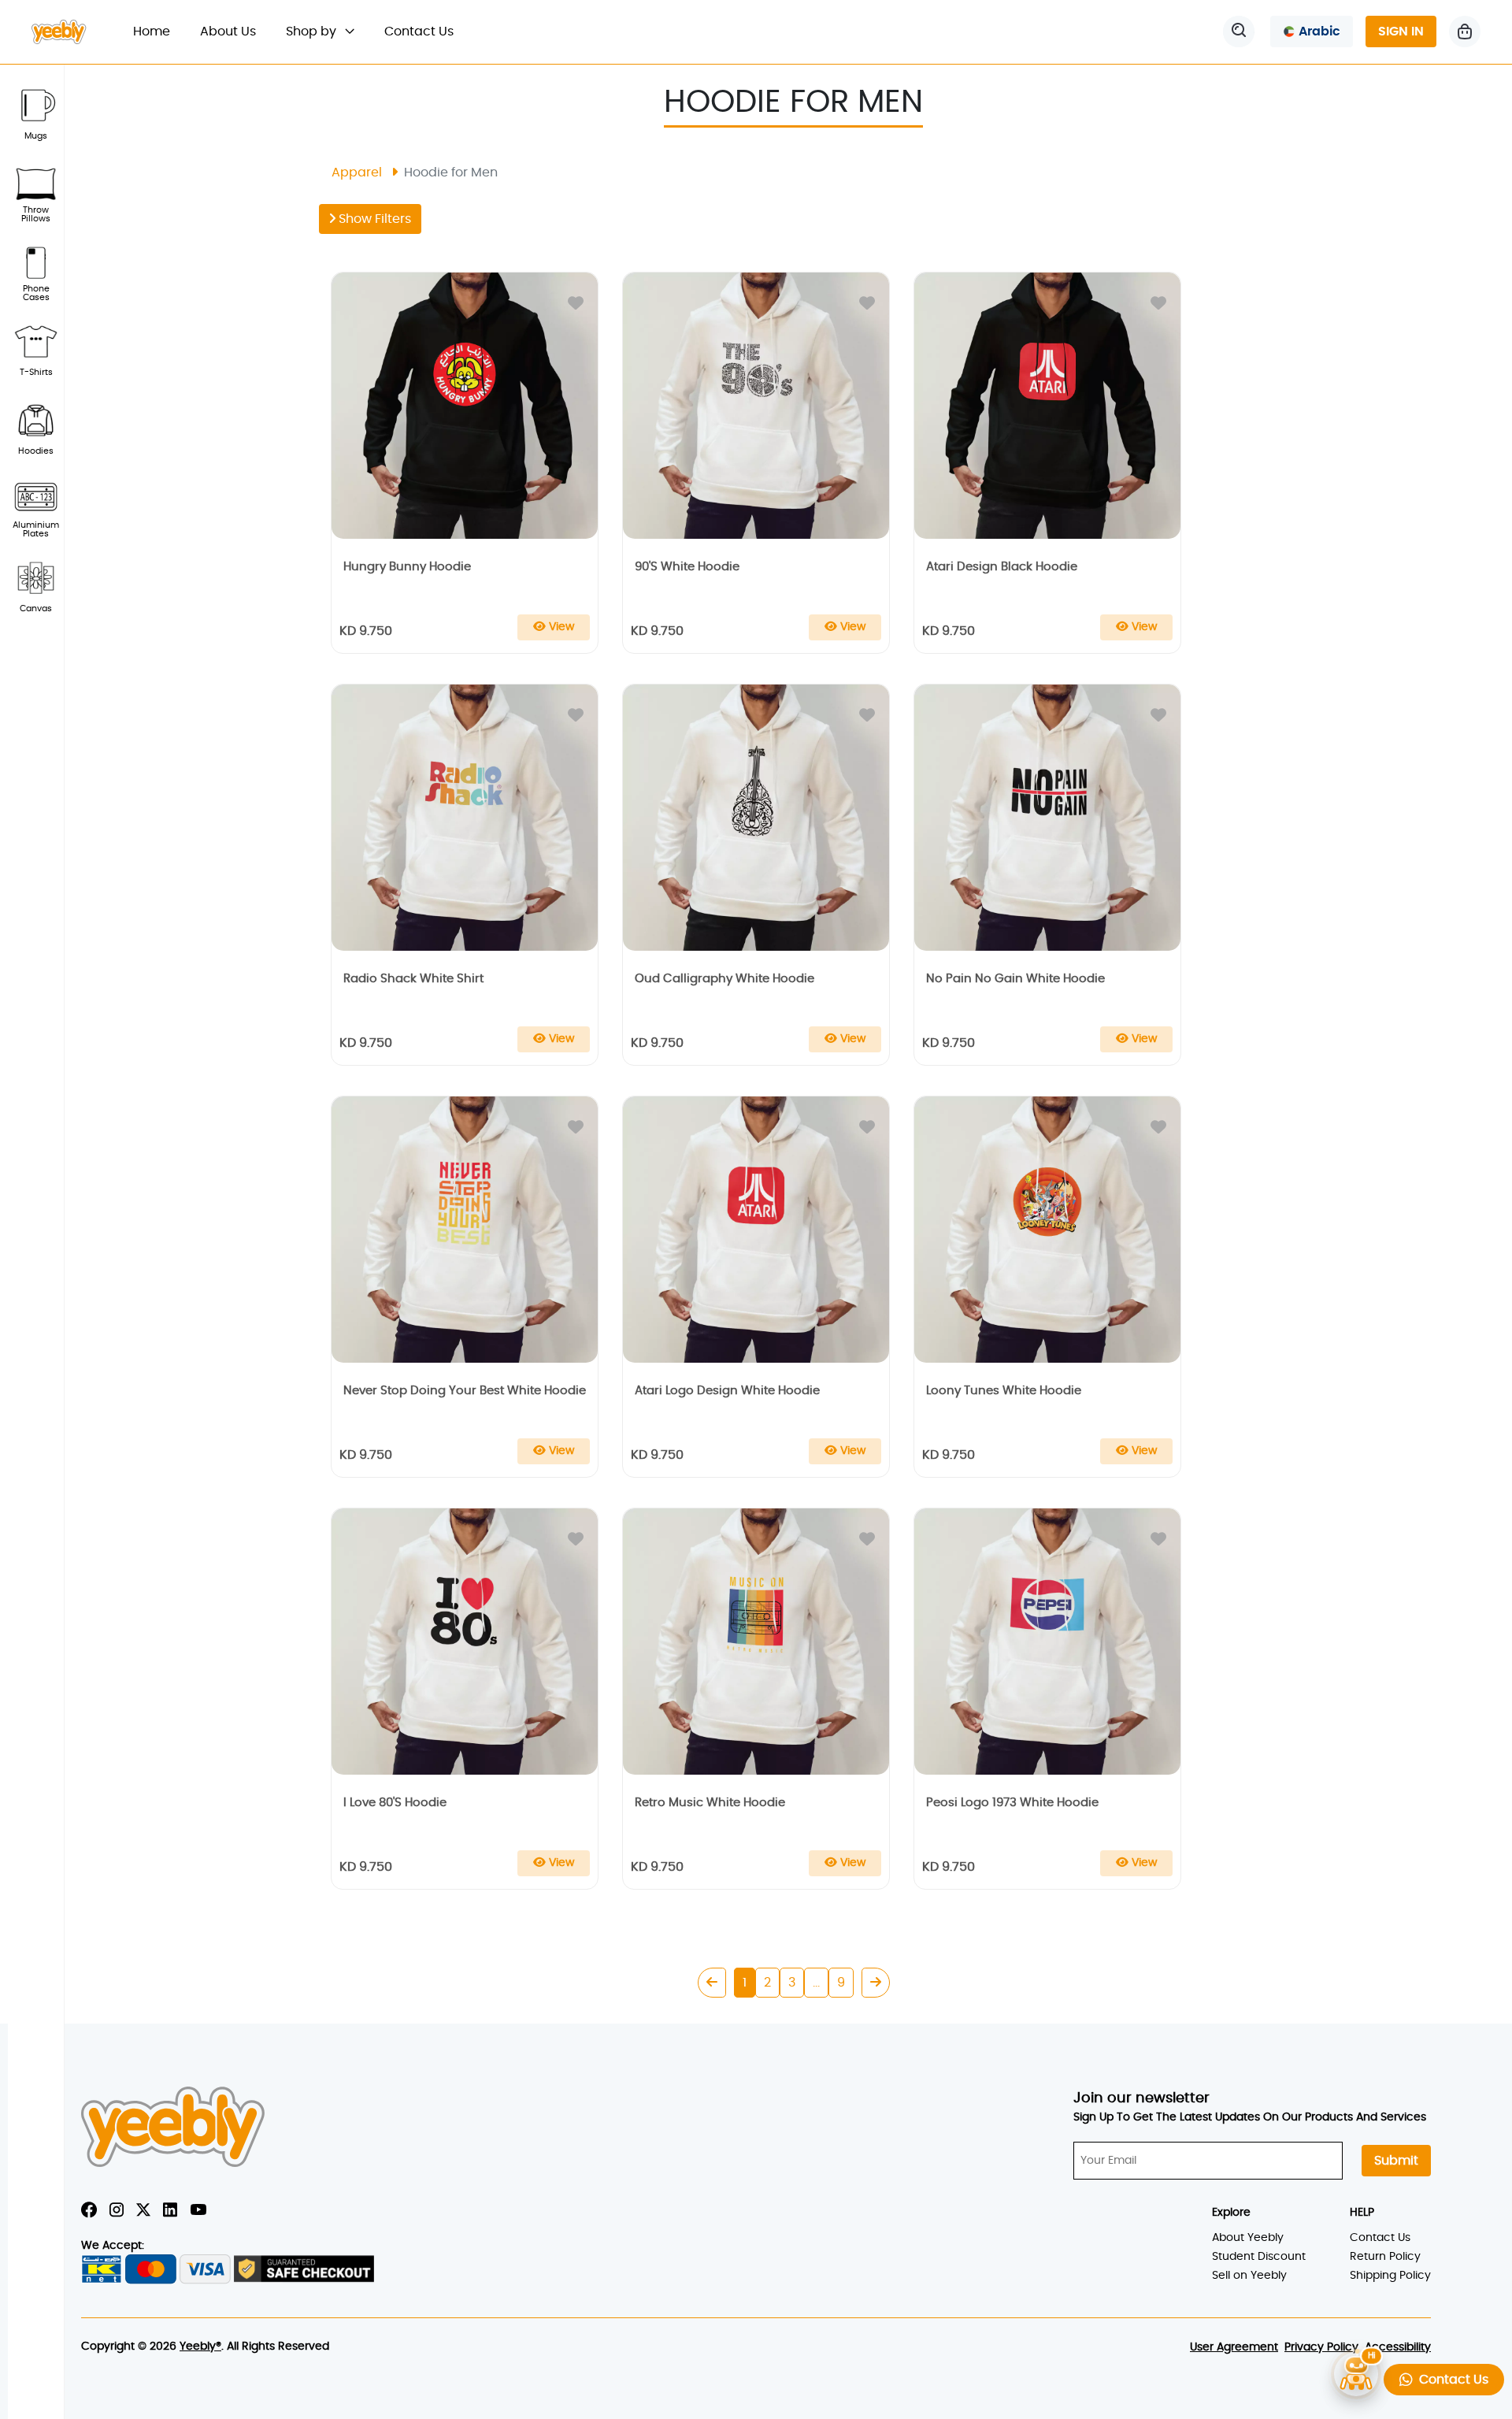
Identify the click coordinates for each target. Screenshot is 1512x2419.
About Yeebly (1248, 2238)
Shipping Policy (1390, 2276)
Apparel (357, 173)
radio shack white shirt (413, 979)
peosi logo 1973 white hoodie (1012, 1803)
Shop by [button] (313, 32)
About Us (228, 32)
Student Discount (1259, 2257)
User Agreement (1234, 2347)
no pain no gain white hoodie (1015, 979)
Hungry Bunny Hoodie (407, 567)
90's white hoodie (687, 567)
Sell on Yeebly (1249, 2276)
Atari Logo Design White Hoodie (727, 1391)
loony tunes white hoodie (1004, 1391)
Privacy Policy (1321, 2347)
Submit (1396, 2161)
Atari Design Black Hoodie (1002, 567)
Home (159, 31)
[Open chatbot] (1356, 2376)
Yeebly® (200, 2347)
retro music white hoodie (710, 1803)
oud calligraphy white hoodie (724, 979)
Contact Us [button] (1451, 2380)
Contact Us (419, 32)
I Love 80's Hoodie (395, 1803)
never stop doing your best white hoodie (465, 1391)
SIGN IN (1401, 32)
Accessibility (1398, 2347)
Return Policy (1385, 2257)
